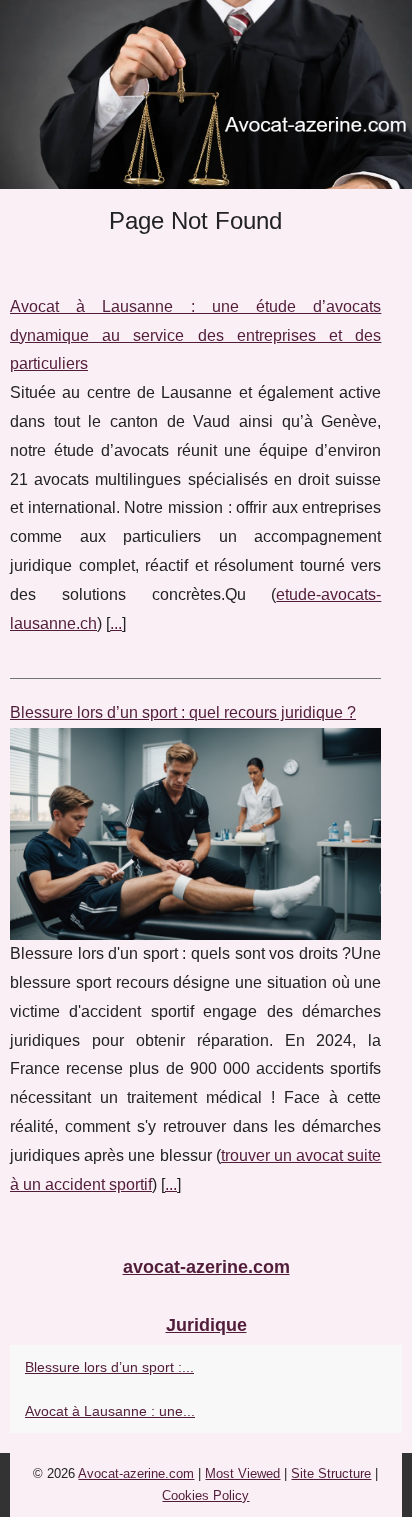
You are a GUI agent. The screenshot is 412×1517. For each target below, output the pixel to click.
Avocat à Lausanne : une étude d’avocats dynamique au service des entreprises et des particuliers (195, 335)
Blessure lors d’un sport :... (109, 1367)
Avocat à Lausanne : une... (110, 1411)
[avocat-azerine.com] (206, 94)
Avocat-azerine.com (136, 1473)
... (116, 623)
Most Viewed (242, 1473)
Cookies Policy (205, 1495)
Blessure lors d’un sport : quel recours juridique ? (183, 712)
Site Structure (331, 1473)
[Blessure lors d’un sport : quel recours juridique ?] (195, 834)
